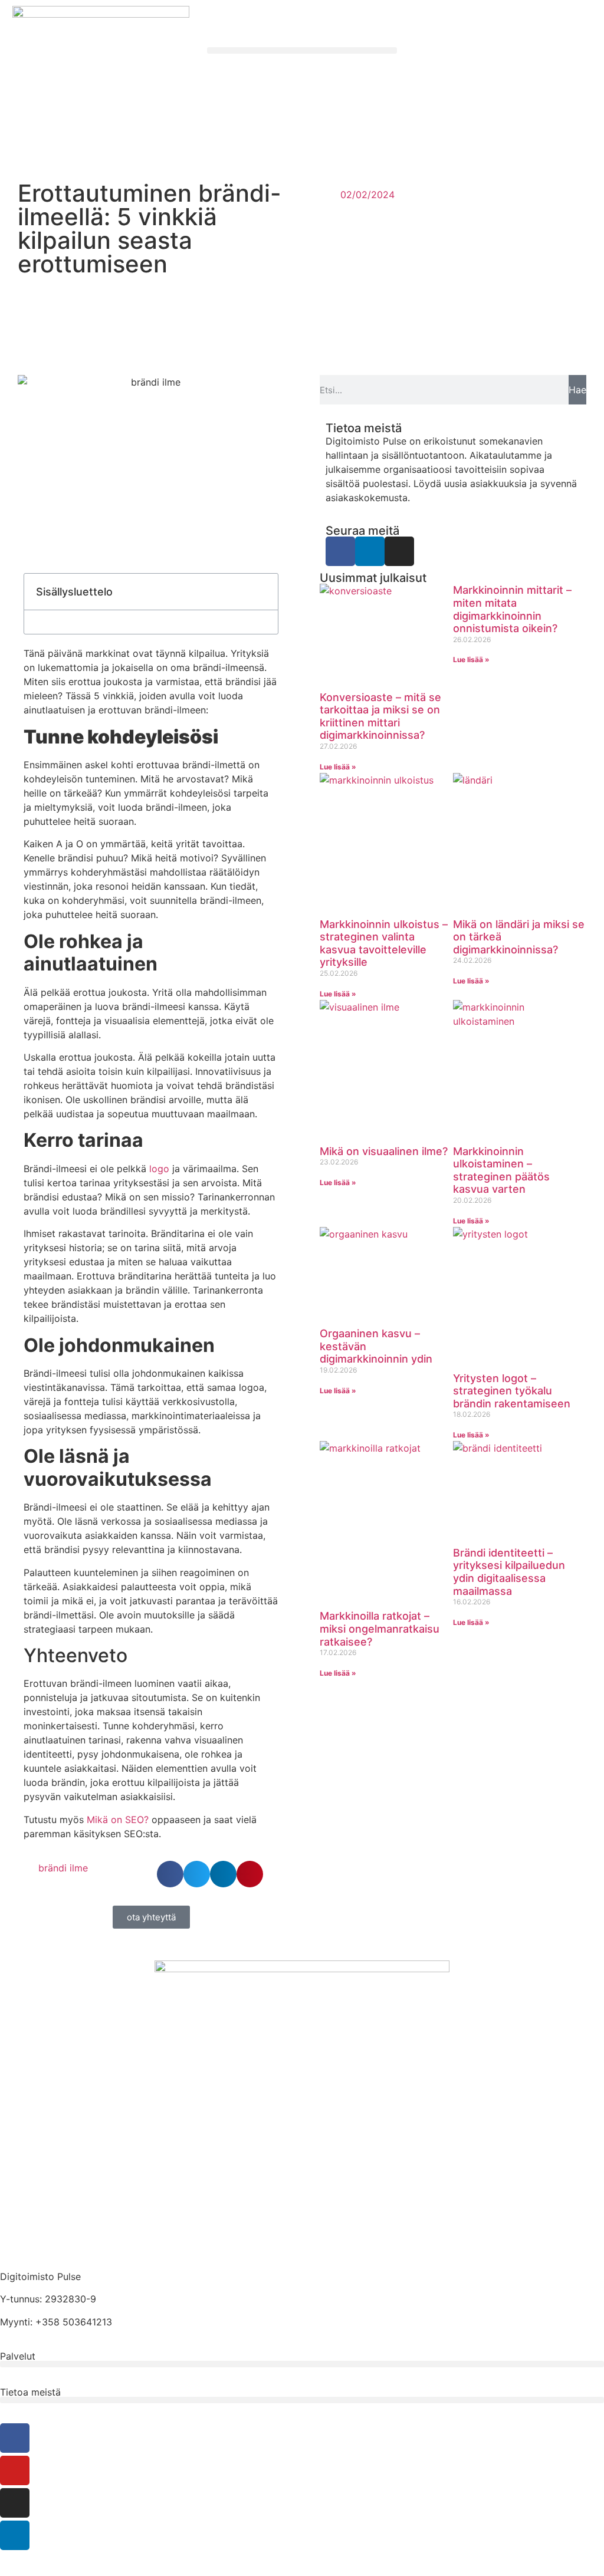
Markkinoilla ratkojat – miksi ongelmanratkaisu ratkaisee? (380, 1628)
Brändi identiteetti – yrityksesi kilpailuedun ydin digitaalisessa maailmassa (509, 1572)
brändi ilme (63, 1868)
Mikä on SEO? (118, 1820)
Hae (577, 390)
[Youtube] (15, 2470)
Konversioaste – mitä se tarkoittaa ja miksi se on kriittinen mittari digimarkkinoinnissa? (380, 716)
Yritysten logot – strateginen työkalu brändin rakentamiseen (512, 1391)
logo (159, 1169)
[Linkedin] (370, 551)
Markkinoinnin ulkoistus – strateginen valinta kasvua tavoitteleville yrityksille (384, 943)
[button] (302, 50)
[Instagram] (399, 551)
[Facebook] (340, 551)
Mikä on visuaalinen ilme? (384, 1151)
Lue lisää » (338, 767)
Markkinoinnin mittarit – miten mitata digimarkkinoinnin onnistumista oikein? (512, 609)
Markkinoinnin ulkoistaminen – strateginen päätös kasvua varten (501, 1170)
